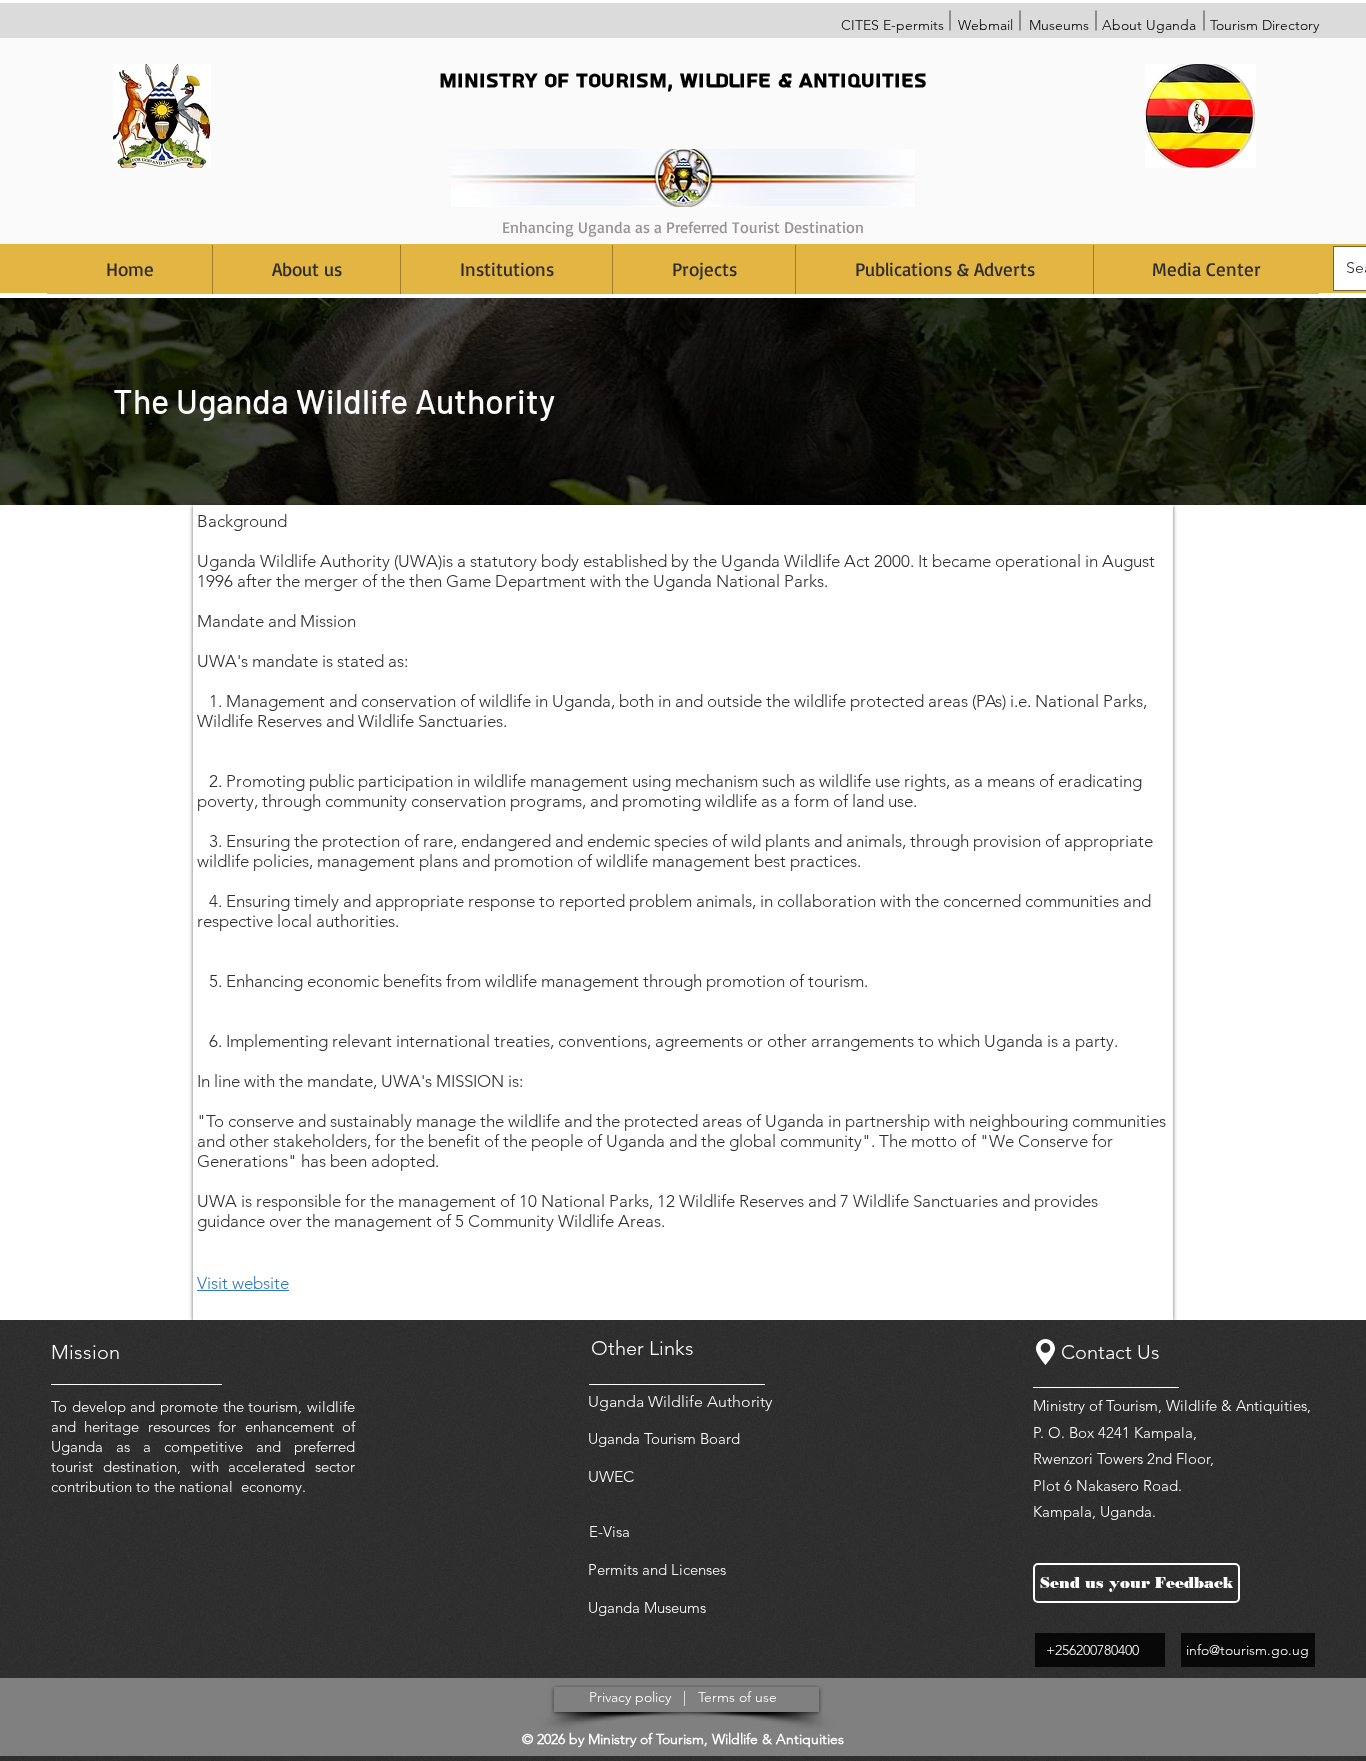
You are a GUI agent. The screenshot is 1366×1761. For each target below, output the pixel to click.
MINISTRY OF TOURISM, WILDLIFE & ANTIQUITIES (683, 80)
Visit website (243, 1283)
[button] (506, 269)
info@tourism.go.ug (1247, 1650)
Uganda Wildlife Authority (680, 1401)
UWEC (611, 1476)
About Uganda (1149, 25)
